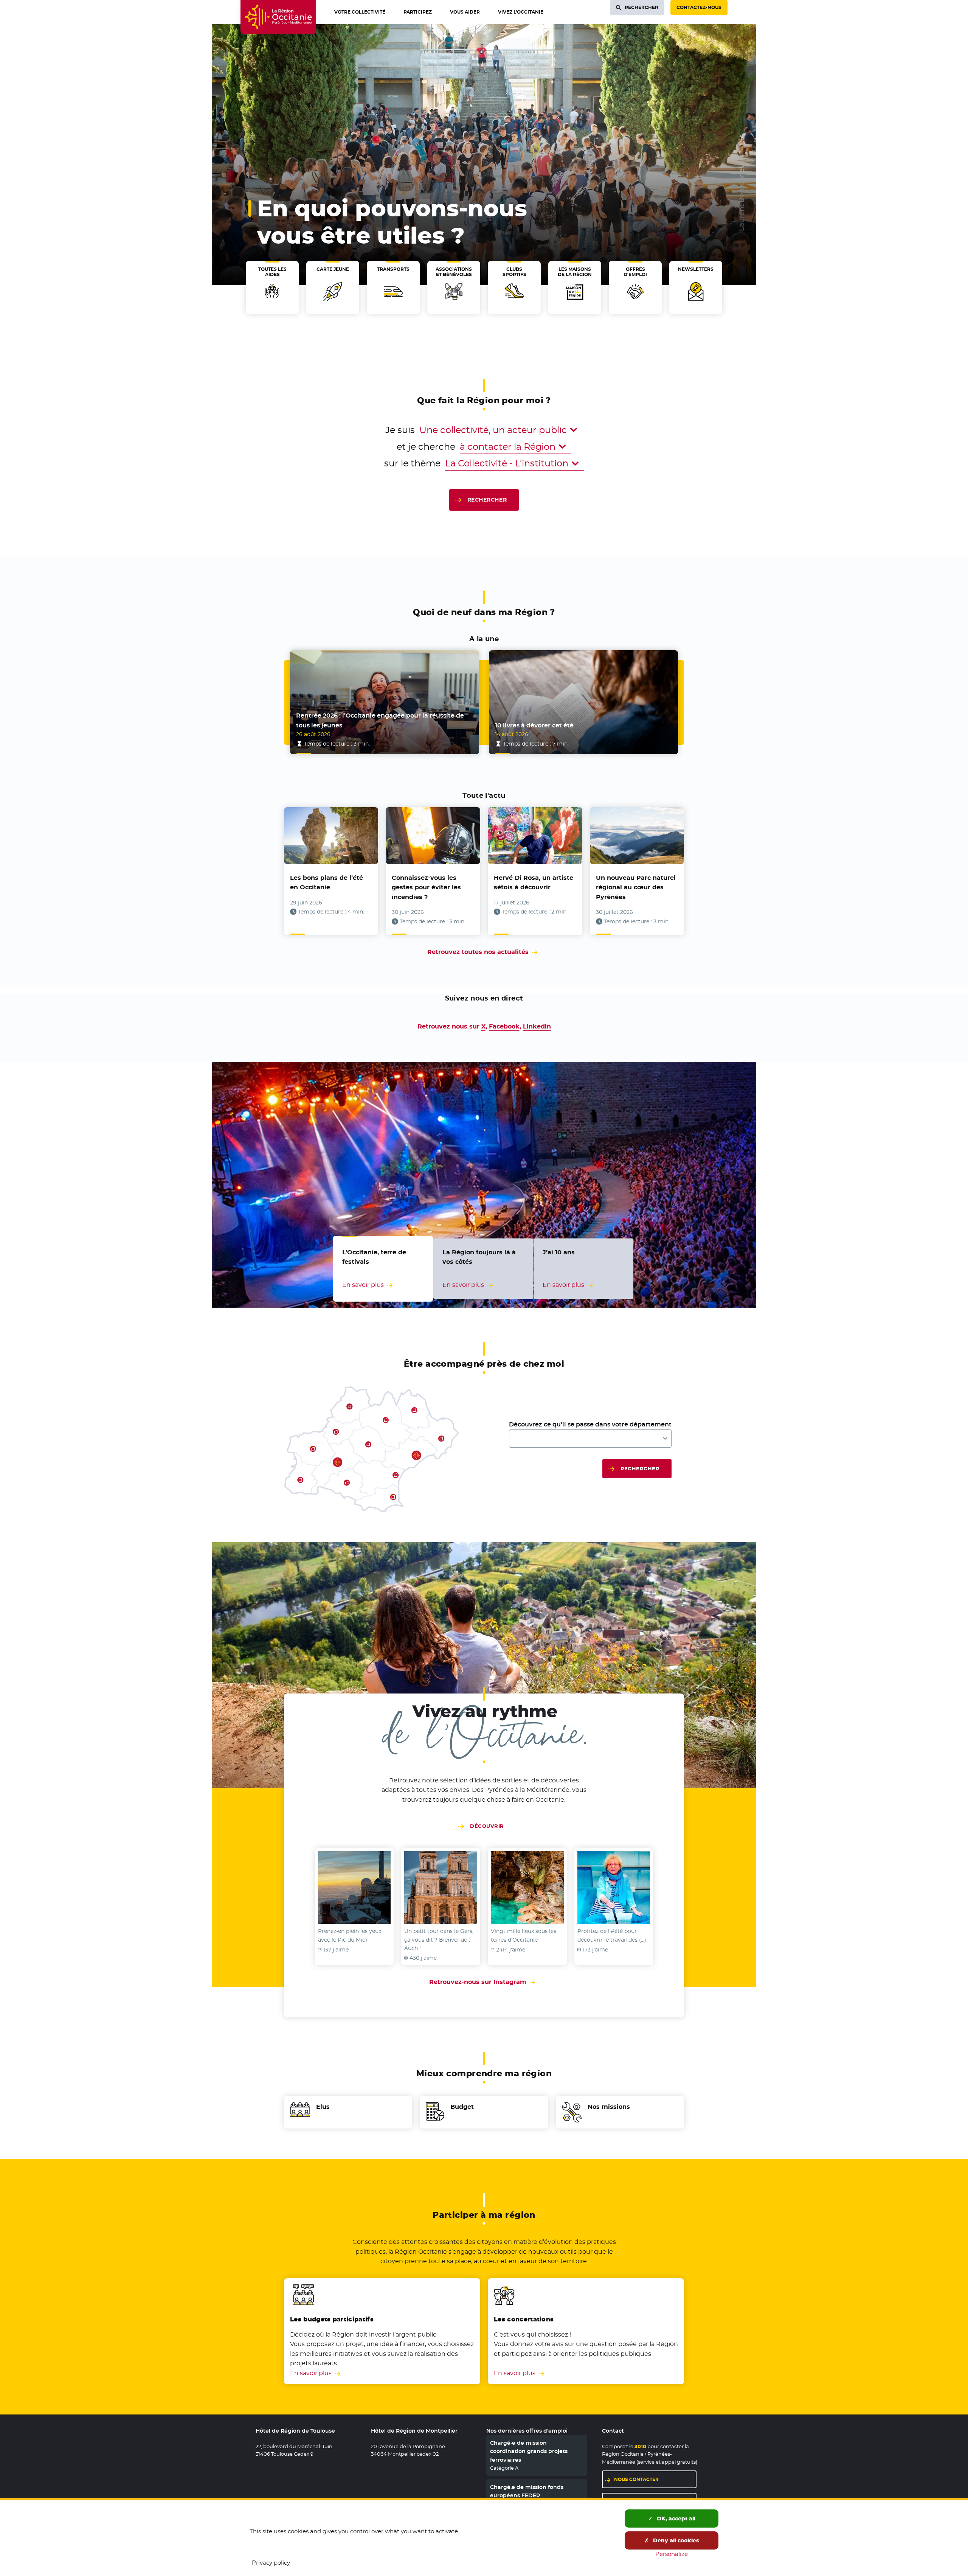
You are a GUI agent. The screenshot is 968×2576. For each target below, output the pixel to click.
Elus (323, 2107)
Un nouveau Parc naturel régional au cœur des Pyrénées (636, 887)
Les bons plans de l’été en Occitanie (327, 883)
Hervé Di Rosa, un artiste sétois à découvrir (534, 883)
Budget (462, 2107)
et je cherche (426, 447)
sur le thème (412, 463)
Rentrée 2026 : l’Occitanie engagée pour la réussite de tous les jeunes (380, 720)
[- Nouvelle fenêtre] (354, 1888)
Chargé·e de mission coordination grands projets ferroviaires (529, 2451)
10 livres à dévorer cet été (534, 725)
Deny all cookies (675, 2540)
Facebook (504, 1026)
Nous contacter (636, 2479)
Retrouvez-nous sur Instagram (484, 1982)
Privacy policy (271, 2563)
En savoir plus (311, 2373)
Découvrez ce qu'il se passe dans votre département (590, 1424)
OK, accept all (675, 2519)
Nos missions (609, 2107)
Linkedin (537, 1026)
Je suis (400, 430)
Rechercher (487, 500)
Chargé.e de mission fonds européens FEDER (527, 2491)
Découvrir (487, 1826)
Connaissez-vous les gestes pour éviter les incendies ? (426, 887)
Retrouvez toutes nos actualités (478, 952)
